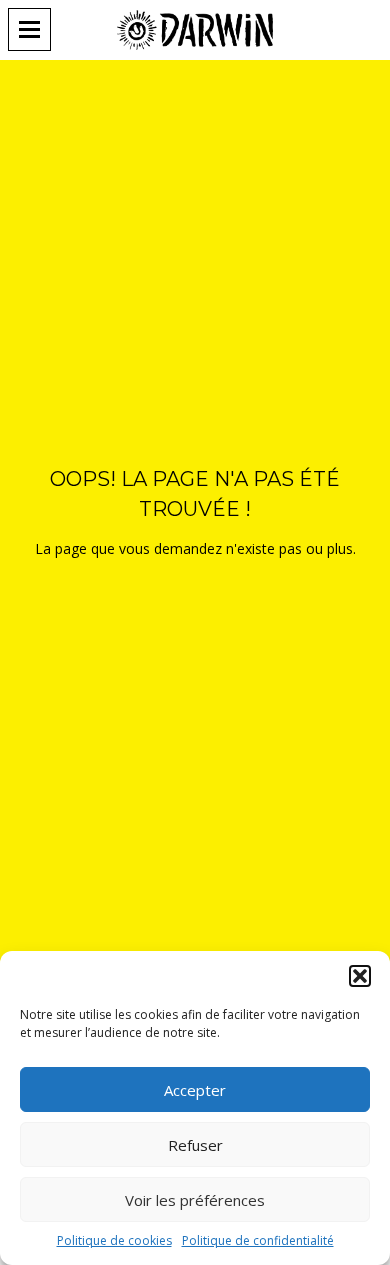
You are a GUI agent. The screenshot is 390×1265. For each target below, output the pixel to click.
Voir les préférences (195, 1200)
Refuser (195, 1145)
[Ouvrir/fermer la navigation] (36, 29)
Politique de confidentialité (258, 1240)
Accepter (195, 1090)
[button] (360, 976)
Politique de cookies (114, 1240)
